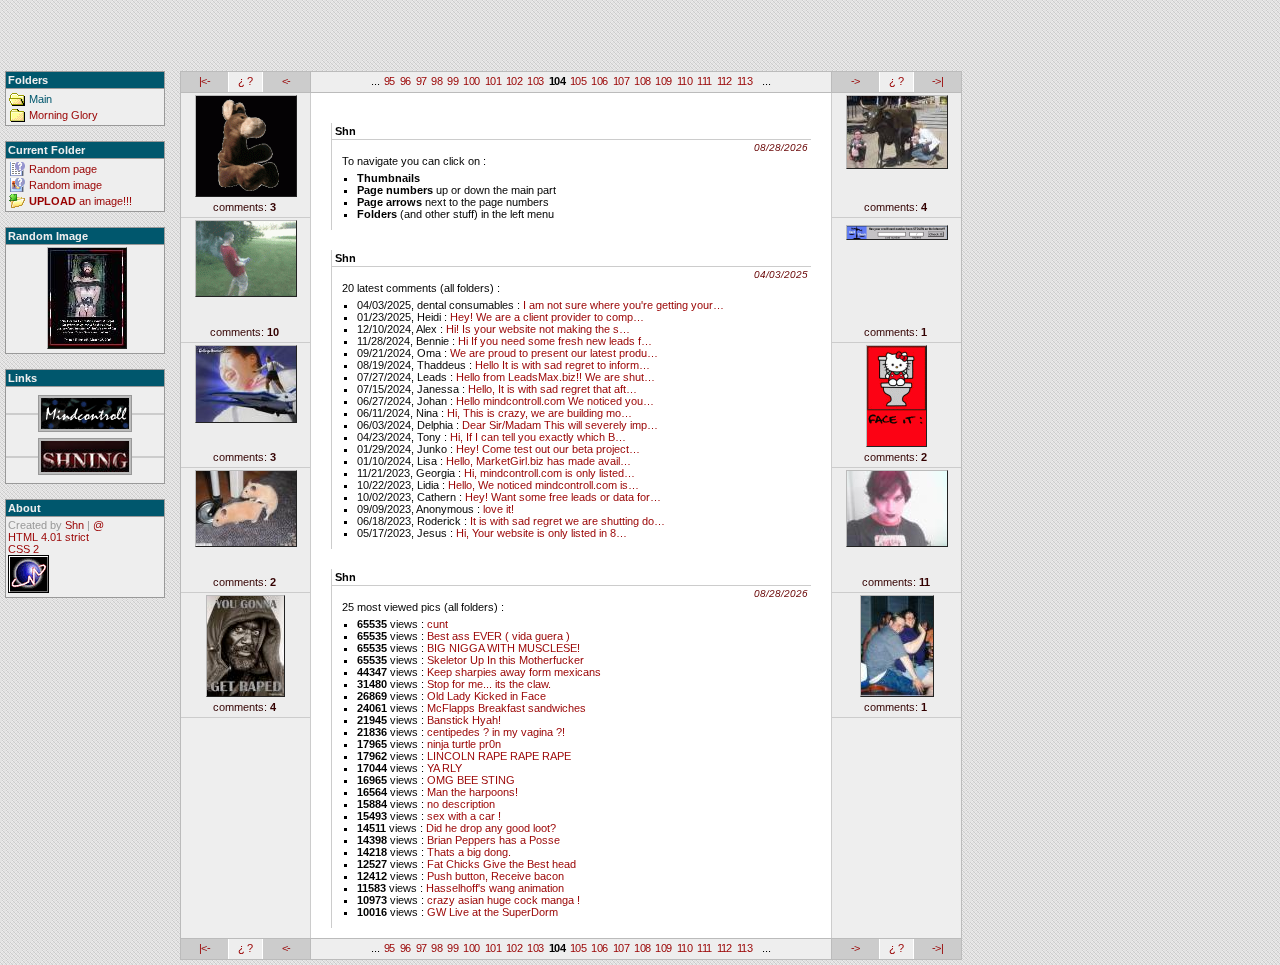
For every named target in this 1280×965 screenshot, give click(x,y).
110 (684, 81)
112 (724, 81)
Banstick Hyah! (464, 720)
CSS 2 (23, 549)
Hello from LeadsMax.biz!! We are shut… (555, 377)
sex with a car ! (464, 816)
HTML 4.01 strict (48, 537)
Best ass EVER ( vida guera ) (498, 636)
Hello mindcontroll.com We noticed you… (555, 401)
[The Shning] (85, 457)
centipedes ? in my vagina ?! (496, 732)
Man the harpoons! (472, 792)
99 (452, 81)
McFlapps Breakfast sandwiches (506, 708)
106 (599, 81)
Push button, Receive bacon (495, 876)
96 (405, 81)
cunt (437, 624)
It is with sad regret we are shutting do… (567, 521)
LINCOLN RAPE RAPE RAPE (499, 756)
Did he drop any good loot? (491, 828)
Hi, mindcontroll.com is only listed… (549, 473)
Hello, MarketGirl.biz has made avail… (538, 461)
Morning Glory (63, 115)
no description (461, 804)
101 (493, 81)
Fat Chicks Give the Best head (501, 864)
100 (471, 81)
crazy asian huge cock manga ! (503, 900)
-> (855, 81)
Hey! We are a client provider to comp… (547, 317)
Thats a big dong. (469, 852)
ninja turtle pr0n (464, 744)
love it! (498, 509)
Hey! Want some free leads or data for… (563, 497)
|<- (204, 81)
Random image (65, 185)
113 (744, 81)
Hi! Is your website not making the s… (538, 329)
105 (578, 81)
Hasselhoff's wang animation (495, 888)
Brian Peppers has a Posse (493, 840)
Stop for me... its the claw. (489, 684)
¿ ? (245, 81)
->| (937, 81)
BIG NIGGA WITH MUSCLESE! (503, 648)
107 (621, 81)
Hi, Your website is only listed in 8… (541, 533)
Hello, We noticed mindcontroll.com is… (543, 485)
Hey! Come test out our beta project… (548, 449)
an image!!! (80, 201)
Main (40, 99)
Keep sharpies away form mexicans (514, 672)
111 (704, 81)
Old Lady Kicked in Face (486, 696)
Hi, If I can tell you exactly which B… (538, 437)
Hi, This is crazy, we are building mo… (539, 413)
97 (421, 81)
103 (535, 81)
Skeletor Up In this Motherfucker (505, 660)
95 (389, 81)
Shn (74, 525)
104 (557, 81)
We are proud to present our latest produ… (554, 353)
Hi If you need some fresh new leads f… (555, 341)
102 (514, 81)
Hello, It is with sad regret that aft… (552, 389)
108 (642, 81)
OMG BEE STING (471, 780)
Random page (63, 169)
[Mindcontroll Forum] (85, 414)
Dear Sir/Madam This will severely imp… (560, 425)
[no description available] (86, 299)
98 (436, 81)
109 (663, 81)
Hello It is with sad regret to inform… (562, 365)
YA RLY (444, 768)
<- (286, 81)
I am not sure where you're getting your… (623, 305)
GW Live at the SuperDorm (492, 912)
